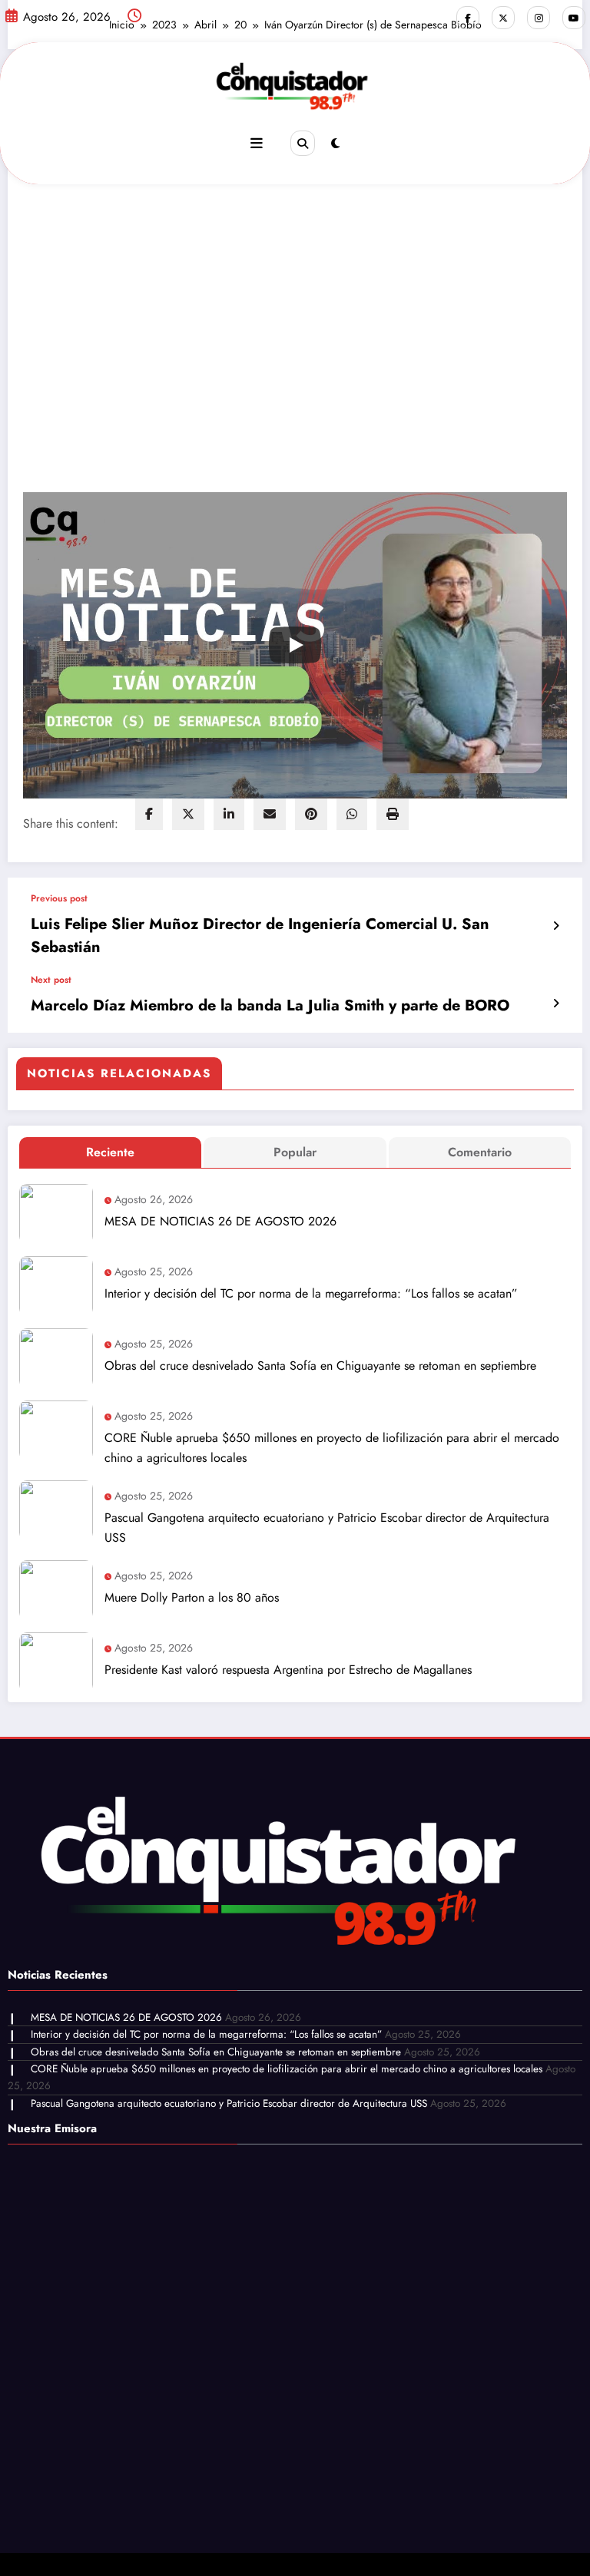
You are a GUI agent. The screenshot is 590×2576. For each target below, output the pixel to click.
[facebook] (149, 814)
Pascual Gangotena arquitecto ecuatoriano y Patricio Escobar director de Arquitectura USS (327, 1528)
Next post (51, 980)
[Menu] (257, 144)
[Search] (303, 143)
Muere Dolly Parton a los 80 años (192, 1597)
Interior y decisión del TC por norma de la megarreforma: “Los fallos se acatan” (311, 1293)
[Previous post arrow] (556, 926)
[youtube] (574, 18)
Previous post (59, 898)
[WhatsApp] (352, 814)
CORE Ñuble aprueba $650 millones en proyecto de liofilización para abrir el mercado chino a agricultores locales (332, 1448)
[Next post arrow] (556, 1004)
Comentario (480, 1152)
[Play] (295, 645)
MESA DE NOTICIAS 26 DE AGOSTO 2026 (220, 1221)
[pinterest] (311, 814)
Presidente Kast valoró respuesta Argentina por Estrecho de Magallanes (288, 1670)
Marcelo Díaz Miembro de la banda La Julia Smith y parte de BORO (270, 1005)
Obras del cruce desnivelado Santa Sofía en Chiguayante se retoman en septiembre (320, 1366)
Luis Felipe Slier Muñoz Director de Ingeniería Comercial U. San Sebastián (260, 936)
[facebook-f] (468, 18)
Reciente (110, 1152)
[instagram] (539, 18)
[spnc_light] (335, 144)
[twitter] (188, 814)
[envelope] (270, 814)
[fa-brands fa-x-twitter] (503, 18)
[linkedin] (229, 814)
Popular (295, 1152)
